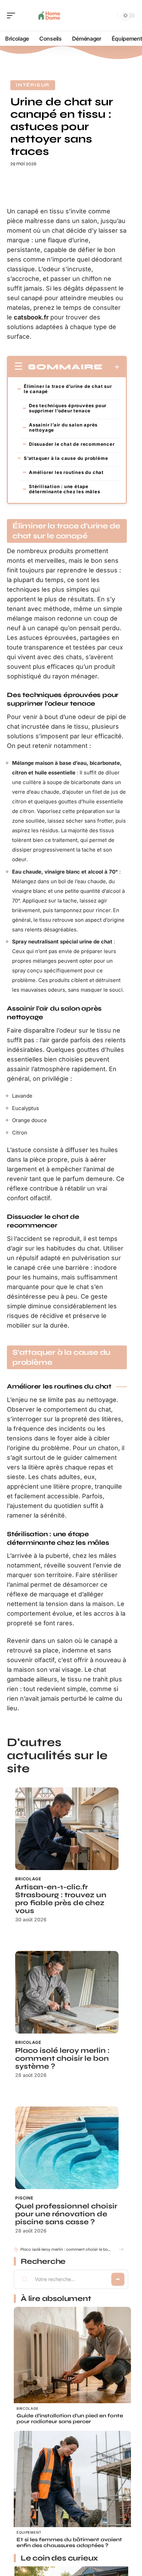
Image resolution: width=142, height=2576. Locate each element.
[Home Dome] (50, 15)
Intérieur (33, 85)
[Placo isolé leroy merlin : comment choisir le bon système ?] (67, 1992)
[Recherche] (111, 16)
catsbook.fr (31, 317)
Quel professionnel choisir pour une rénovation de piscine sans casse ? (66, 2214)
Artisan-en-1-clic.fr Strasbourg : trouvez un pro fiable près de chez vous (61, 1899)
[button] (121, 2249)
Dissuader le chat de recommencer (72, 444)
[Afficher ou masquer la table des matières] (111, 367)
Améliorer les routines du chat (66, 472)
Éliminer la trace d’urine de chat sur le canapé (68, 389)
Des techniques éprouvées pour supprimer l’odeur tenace (68, 408)
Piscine (24, 2198)
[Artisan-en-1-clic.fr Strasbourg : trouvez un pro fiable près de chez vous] (67, 1829)
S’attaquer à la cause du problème (66, 458)
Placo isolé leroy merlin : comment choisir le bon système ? (62, 2058)
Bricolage (28, 1879)
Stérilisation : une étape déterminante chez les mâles (65, 489)
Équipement (29, 2532)
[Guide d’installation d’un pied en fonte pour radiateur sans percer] (72, 2365)
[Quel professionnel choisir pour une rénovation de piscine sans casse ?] (67, 2148)
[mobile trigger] (13, 15)
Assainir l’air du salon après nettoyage (63, 427)
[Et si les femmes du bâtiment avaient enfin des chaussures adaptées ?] (72, 2489)
